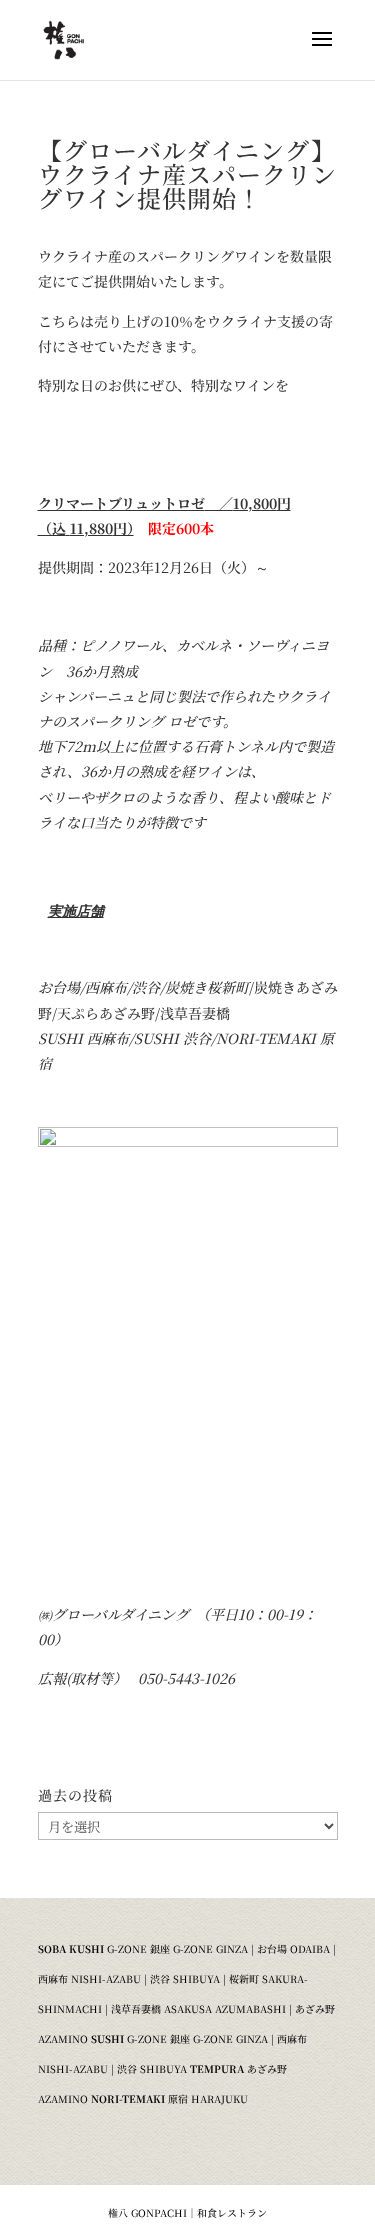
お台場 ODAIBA (293, 1948)
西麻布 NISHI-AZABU (89, 1978)
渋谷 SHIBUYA (185, 1978)
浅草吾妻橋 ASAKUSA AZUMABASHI (198, 2008)
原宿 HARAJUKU (208, 2098)
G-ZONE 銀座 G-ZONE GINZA (177, 1948)
